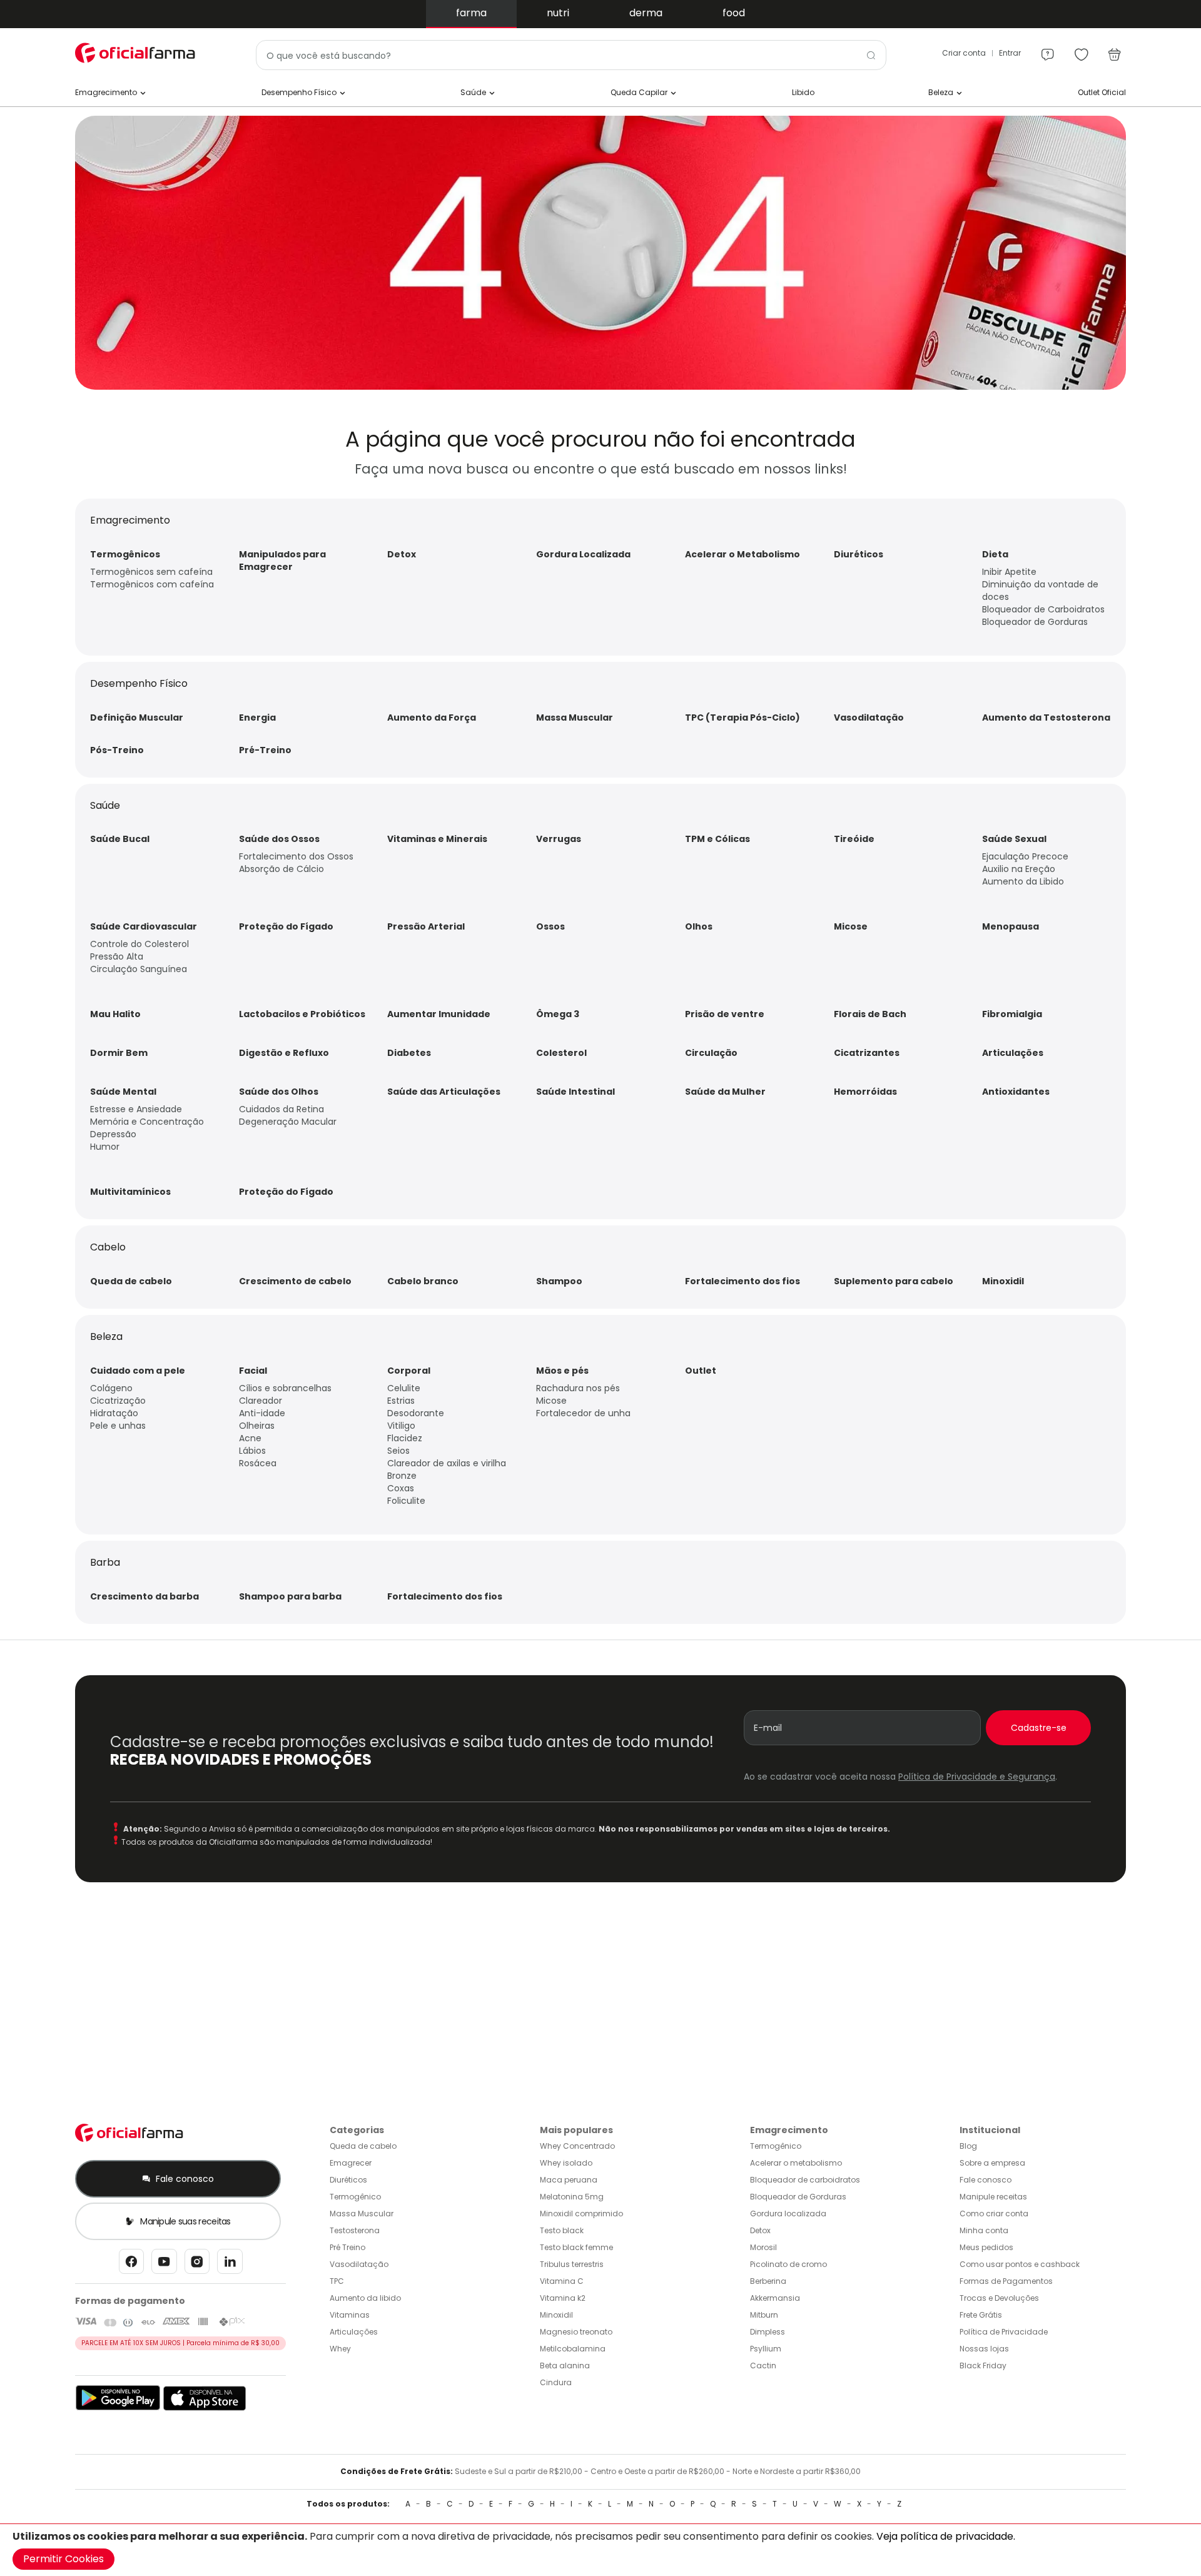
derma (646, 13)
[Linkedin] (230, 2265)
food (734, 13)
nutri (558, 13)
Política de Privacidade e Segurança (977, 1777)
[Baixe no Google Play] (118, 2408)
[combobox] (571, 55)
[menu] (1048, 49)
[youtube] (164, 2265)
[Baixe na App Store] (205, 2408)
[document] (600, 2550)
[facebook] (131, 2265)
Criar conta (964, 53)
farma (471, 13)
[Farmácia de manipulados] (600, 387)
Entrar (1010, 53)
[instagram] (197, 2265)
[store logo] (138, 53)
